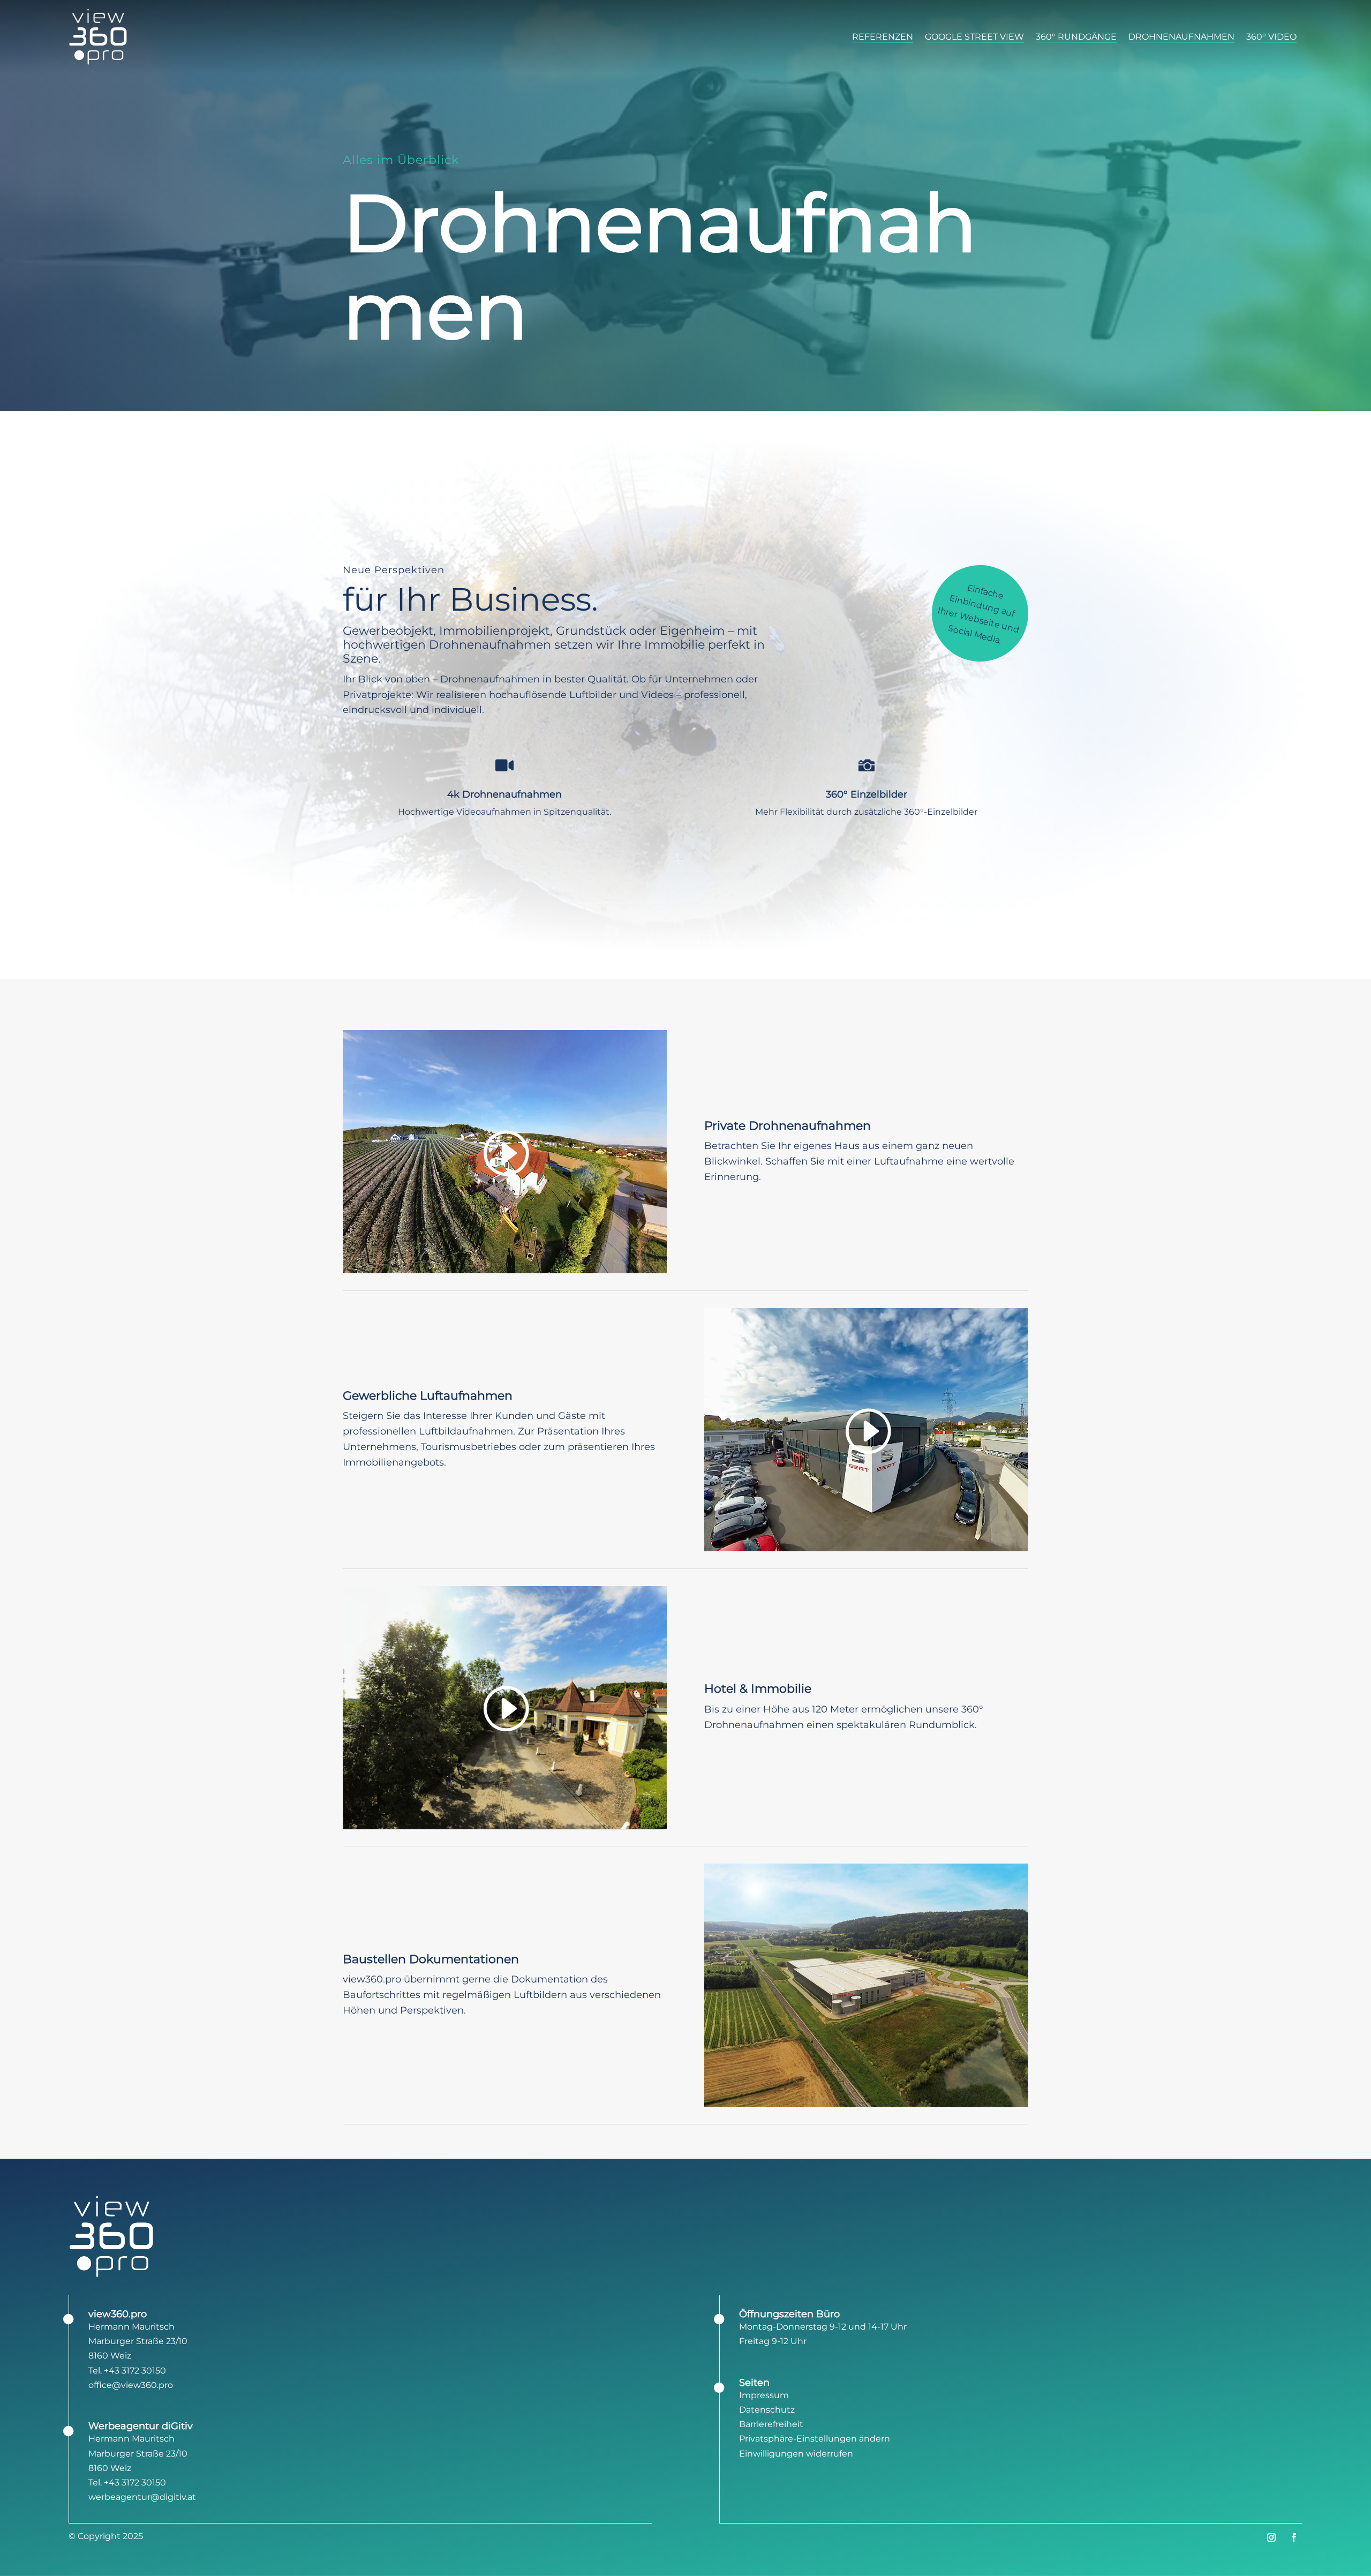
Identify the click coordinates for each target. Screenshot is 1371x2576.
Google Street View (974, 37)
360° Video (1271, 37)
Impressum (764, 2395)
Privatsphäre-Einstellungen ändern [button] (815, 2439)
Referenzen (883, 37)
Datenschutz (767, 2410)
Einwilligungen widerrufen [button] (796, 2454)
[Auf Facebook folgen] (1294, 2537)
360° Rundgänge (1076, 37)
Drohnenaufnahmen (1181, 37)
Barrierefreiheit (771, 2424)
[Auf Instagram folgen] (1271, 2537)
